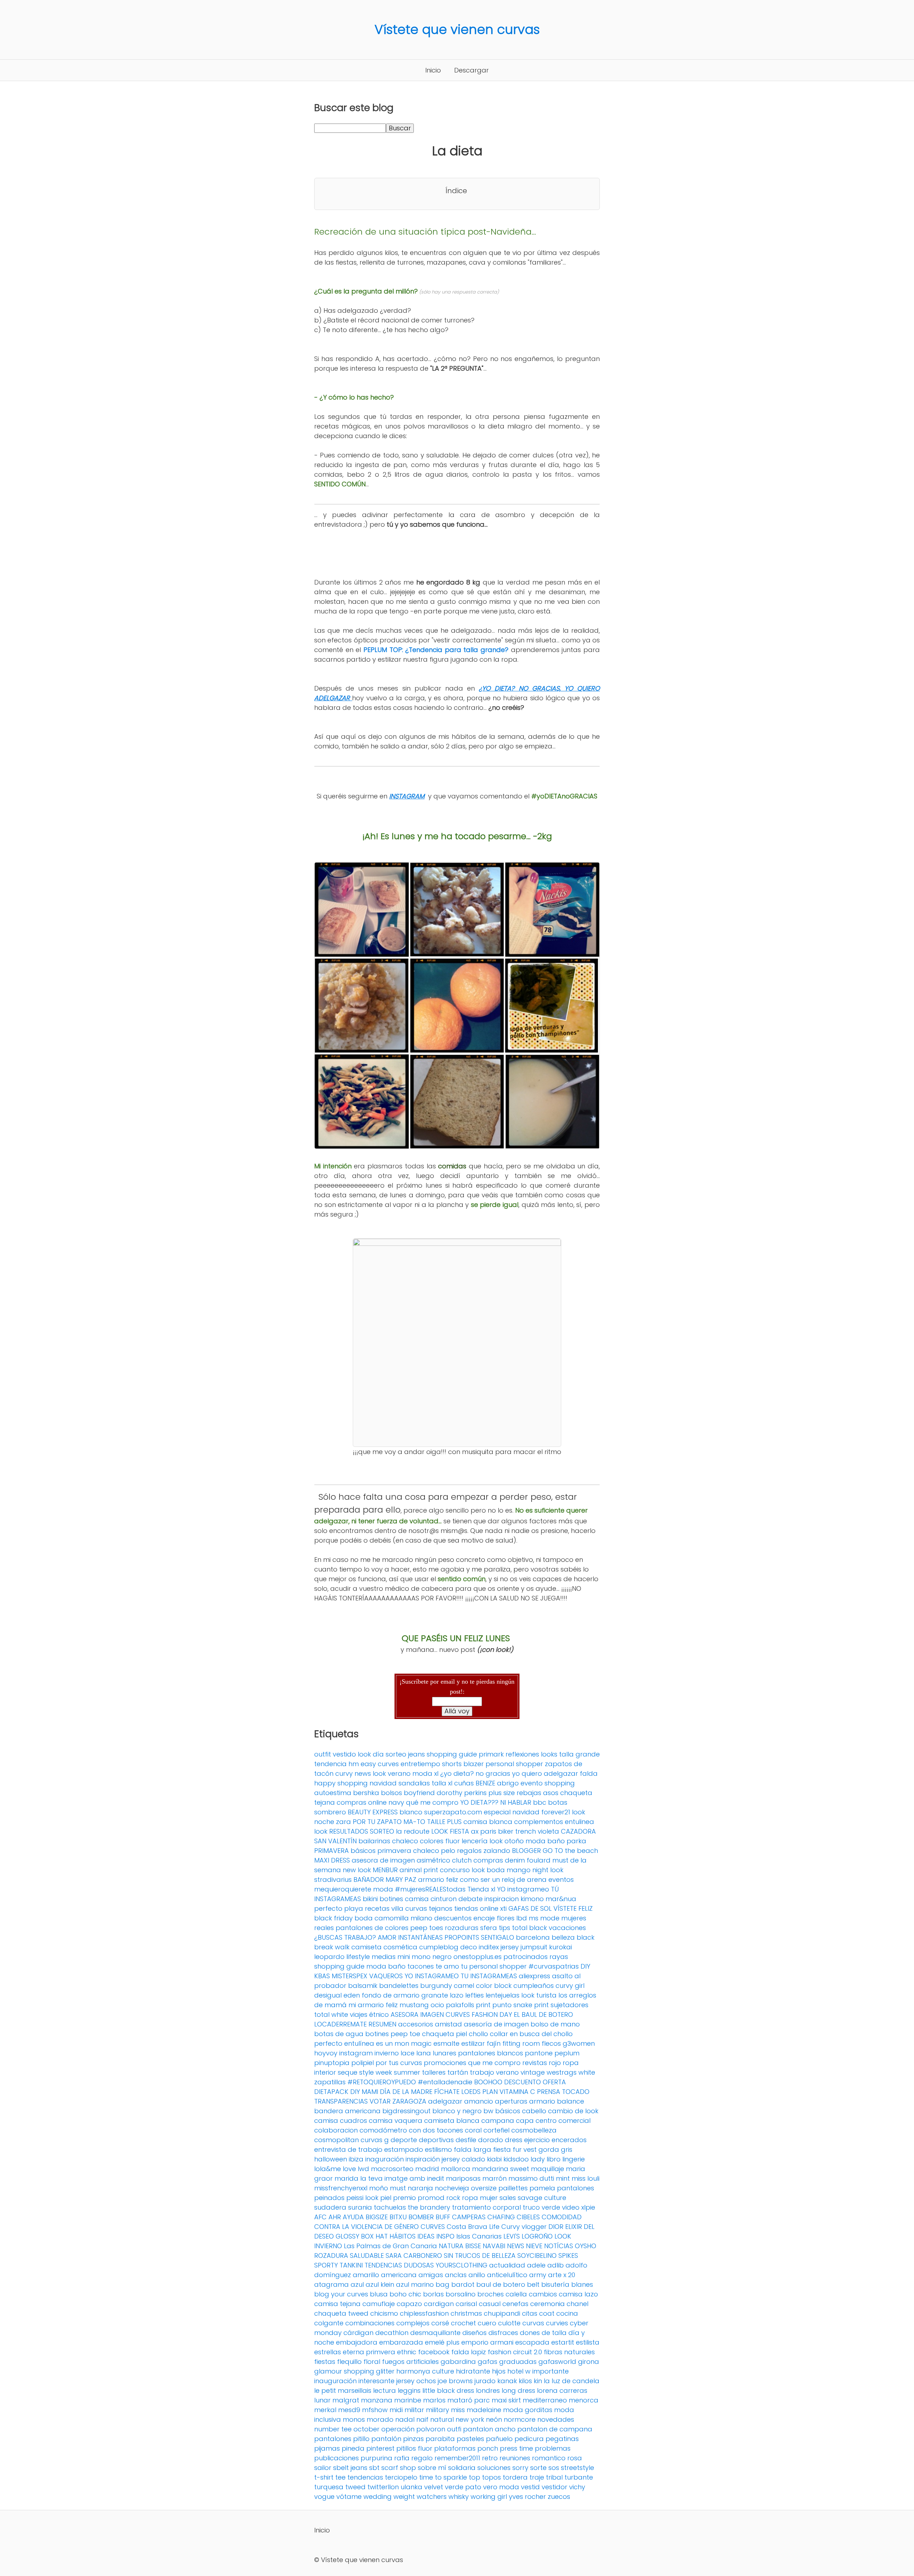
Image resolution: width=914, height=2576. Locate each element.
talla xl (442, 1783)
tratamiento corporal (486, 2207)
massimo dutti (531, 2178)
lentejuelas (503, 1995)
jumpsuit (534, 1947)
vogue (324, 2497)
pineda (353, 2448)
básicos (508, 2111)
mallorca (456, 2169)
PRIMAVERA (332, 1851)
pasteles (470, 2439)
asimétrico (433, 1860)
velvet (434, 2487)
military (438, 2410)
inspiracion (502, 1899)
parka (576, 1841)
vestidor (554, 2487)
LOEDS (471, 2092)
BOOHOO (488, 2082)
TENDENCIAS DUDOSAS (399, 2265)
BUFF (443, 2217)
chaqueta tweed (341, 2313)
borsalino (461, 2294)
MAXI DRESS (332, 1860)
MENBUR (385, 1870)
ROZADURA (331, 2256)
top (474, 2477)
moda (383, 1889)
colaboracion (336, 2130)
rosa (575, 2458)
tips (504, 1928)
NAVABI (494, 2246)
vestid (530, 2487)
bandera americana (347, 2111)
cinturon (444, 1899)
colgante (329, 2323)
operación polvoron (413, 2429)
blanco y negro (457, 2111)
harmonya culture (425, 2371)
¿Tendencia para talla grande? (457, 650)
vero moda (501, 2487)
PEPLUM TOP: (384, 650)
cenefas (515, 2304)
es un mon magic (404, 2043)
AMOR (387, 1937)
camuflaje (379, 2304)
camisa (417, 1899)
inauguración (335, 2381)
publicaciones (337, 2458)
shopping (560, 1783)
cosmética (400, 1947)
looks (549, 1754)
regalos (469, 1851)
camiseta (366, 1947)
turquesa (329, 2487)
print (483, 2005)
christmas (466, 2313)
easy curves (380, 1764)
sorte (538, 2468)
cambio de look (573, 2111)
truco (531, 2207)
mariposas (463, 2178)
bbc (540, 1802)
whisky (459, 2497)
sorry (520, 2468)
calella (516, 2294)
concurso (455, 1870)
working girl (489, 2497)
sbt (374, 2468)
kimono (532, 1899)
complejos (413, 2323)
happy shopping (341, 1783)
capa (525, 2121)
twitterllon (383, 2487)
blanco (411, 1812)
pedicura (529, 2439)
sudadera (330, 2207)
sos (554, 2468)
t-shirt (324, 2477)
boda (364, 1918)
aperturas (511, 2101)
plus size (502, 1793)
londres (488, 2390)
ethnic (407, 2352)
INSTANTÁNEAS (420, 1937)
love (349, 2169)
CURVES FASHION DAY (479, 2014)
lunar (322, 2400)
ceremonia (548, 2304)
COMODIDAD (562, 2217)
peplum (567, 2053)
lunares (445, 2053)
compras (488, 1860)
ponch (488, 2448)
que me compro (494, 2063)
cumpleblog (439, 1947)
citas (530, 2313)
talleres (434, 2072)
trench (526, 1831)
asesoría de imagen (496, 2024)
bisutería (555, 2284)
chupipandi (502, 2313)
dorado (491, 2140)
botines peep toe (393, 2034)
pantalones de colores (372, 1928)
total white (331, 2014)
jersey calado (463, 2159)
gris (567, 2149)
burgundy (436, 1986)
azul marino (415, 2284)
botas (558, 1802)
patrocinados (526, 1957)
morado (380, 2419)
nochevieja (452, 2188)
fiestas (325, 2362)
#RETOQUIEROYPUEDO (382, 2082)
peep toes (427, 1928)
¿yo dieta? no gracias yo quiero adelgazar (509, 1773)
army (538, 2275)
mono (421, 1957)
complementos (539, 1822)
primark (491, 1754)
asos (551, 1793)
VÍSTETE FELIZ (573, 1908)
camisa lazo (578, 2294)
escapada (532, 2342)
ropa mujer (480, 2198)
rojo (555, 2063)
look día (371, 1754)
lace (408, 2053)
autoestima (333, 1793)
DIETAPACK (331, 2092)
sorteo (396, 1754)
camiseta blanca (452, 2121)
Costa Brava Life (473, 2227)
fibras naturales (569, 2352)
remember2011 (457, 2458)
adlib (556, 2265)
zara (343, 1822)
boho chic (405, 2294)
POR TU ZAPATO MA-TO (389, 1822)
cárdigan (358, 2333)
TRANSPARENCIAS (341, 2101)
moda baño (545, 1841)
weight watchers (420, 2497)
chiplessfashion (424, 2313)
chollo (478, 2034)
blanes (582, 2284)
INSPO (445, 2236)
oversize (484, 2188)
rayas (559, 1957)
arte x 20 (562, 2275)
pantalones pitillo (342, 2439)
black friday (333, 1918)
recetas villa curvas (396, 1908)
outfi (454, 2429)
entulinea (579, 1822)
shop (408, 2468)
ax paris (484, 1831)
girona (589, 2362)
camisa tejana (337, 2304)
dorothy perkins (462, 1793)
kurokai (561, 1947)
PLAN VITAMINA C (509, 2092)
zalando (497, 1851)
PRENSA (549, 2092)
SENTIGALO (498, 1937)
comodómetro (383, 2130)
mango (519, 1870)
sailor (323, 2468)
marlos (434, 2400)
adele (536, 2265)
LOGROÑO (537, 2236)
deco (469, 1947)
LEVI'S (512, 2236)
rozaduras (462, 1928)
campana (498, 2121)
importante (551, 2371)
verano (507, 2072)
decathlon (392, 2333)
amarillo (366, 2275)
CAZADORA (578, 1831)
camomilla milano (403, 1918)
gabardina (458, 2362)
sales (508, 2198)
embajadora (357, 2342)
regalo (422, 2458)
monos (354, 2419)
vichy (577, 2487)
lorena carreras (562, 2390)
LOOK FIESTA (450, 1831)
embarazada (401, 2342)
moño (379, 2188)
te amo (447, 1966)
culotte (509, 2323)
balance (571, 2101)
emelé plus (442, 2342)
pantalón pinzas (398, 2439)
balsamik (363, 1986)
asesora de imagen (383, 1860)
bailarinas (374, 1841)
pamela (542, 2188)
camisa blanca (488, 1822)
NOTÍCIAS (559, 2246)
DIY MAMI (364, 2092)
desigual (328, 1995)
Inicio (433, 70)
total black (529, 1928)
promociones (445, 2063)
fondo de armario (391, 1995)
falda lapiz (469, 2352)
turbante (579, 2477)
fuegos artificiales (410, 2362)
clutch (462, 1860)
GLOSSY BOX (355, 2236)
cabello (534, 2111)
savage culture (542, 2198)
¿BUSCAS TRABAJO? (345, 1937)
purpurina (376, 2458)
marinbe (408, 2400)
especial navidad (512, 1812)
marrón (494, 2178)
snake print (531, 2005)
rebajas (529, 1793)
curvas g (375, 2140)
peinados (329, 2198)
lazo (457, 1995)
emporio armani (487, 2342)
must (398, 2188)
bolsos (391, 1793)
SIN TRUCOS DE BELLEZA (480, 2256)
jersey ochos (416, 2381)
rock (453, 2198)
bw (488, 2111)
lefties (474, 1995)
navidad (383, 1783)
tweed (355, 2487)
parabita (440, 2439)
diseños (474, 2333)
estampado (404, 2149)
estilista (588, 2342)
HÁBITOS (403, 2236)
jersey (510, 1947)
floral (372, 2362)
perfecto (328, 1908)
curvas (533, 2323)
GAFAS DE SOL (530, 1908)
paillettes (513, 2188)
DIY (585, 1966)
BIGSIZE (377, 2217)
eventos (561, 1880)
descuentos (453, 1918)
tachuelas (390, 2207)
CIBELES (528, 2217)
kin (538, 2381)
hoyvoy (326, 2053)
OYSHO (586, 2246)
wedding (378, 2497)
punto (502, 2005)
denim (515, 1860)
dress (514, 2140)
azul (357, 2284)
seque (348, 2072)
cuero (487, 2323)
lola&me (328, 2169)
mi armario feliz (373, 2005)
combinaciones (370, 2323)
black (586, 1937)
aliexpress (534, 1976)
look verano (392, 1773)
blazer (474, 1764)
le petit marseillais (343, 2390)
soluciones (494, 2468)
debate (471, 1899)
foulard (539, 1860)
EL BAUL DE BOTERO (543, 2014)
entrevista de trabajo (348, 2149)
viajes (359, 2014)
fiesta (502, 2149)
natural (442, 2419)
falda (589, 1773)
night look (548, 1870)
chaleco (405, 1841)
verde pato (463, 2487)
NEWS (516, 2246)
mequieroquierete (343, 1889)
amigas (431, 2275)
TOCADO (576, 2092)
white (587, 2072)
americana (399, 2275)
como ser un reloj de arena (503, 1880)
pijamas (327, 2448)
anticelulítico (507, 2275)
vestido (344, 1754)
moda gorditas (528, 2410)
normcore (520, 2419)
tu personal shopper (494, 1966)
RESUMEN (382, 2024)
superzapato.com (453, 1812)
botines (391, 1899)
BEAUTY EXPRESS (373, 1812)
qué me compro (432, 1802)
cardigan (439, 2304)
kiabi (494, 2159)
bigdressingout (406, 2111)
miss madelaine (476, 2410)
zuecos (559, 2497)
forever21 (556, 1812)
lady (538, 2159)
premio (405, 2198)
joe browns (455, 2381)
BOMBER (421, 2217)
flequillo (349, 2362)
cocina (567, 2313)
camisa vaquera (396, 2121)
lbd (522, 1918)
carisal (466, 2304)
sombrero (330, 1812)
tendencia (330, 1764)
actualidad (507, 2265)
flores (506, 1918)
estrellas (328, 2352)
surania (360, 2207)
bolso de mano (555, 2024)
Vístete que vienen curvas (457, 29)
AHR (335, 2217)
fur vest (525, 2149)
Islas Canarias (479, 2236)
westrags (562, 2072)
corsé (440, 2323)
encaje (484, 1918)
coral (473, 2130)
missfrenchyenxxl (341, 2188)
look (321, 1831)
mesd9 (349, 2410)
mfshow (375, 2410)
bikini (370, 1899)
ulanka (411, 2487)
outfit (323, 1754)
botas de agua (339, 2034)
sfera (489, 1928)
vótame (349, 2497)
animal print (419, 1870)
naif (422, 2419)
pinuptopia (332, 2063)
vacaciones (567, 1928)
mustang (414, 2005)
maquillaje (548, 2169)
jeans (416, 1754)
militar (414, 2410)
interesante (376, 2381)
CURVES (433, 2227)
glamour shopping (344, 2371)
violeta (548, 1831)
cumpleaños (534, 1986)
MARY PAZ (401, 1880)
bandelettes (399, 1986)
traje (537, 2477)
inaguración (385, 2159)
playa (354, 1908)
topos (491, 2477)
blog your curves (341, 2294)
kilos (525, 2381)
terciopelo (401, 2477)
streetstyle (577, 2468)
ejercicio (537, 2140)
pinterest (380, 2448)
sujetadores (569, 2005)
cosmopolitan (337, 2140)
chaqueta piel (445, 2034)
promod (431, 2198)
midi (396, 2410)
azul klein (380, 2284)
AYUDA (353, 2217)
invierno (387, 2053)
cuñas (464, 1783)
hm (354, 1764)
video (571, 2207)
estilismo (438, 2149)
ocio (437, 2005)
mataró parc (469, 2400)
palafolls (460, 2005)
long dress (518, 2390)
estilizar (473, 2043)
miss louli (586, 2178)
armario (542, 2101)
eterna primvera (369, 2352)
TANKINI (351, 2265)
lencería (475, 1841)
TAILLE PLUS (444, 1822)
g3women (579, 2043)
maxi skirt (506, 2400)
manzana (377, 2400)
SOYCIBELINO (537, 2256)
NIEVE (534, 2246)
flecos (551, 2043)
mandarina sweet (501, 2169)
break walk (332, 1947)
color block (494, 1986)
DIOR (556, 2227)
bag (443, 2284)
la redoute (413, 1831)
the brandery (429, 2207)
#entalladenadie (445, 2082)
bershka (366, 1793)
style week (376, 2072)
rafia (402, 2458)
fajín (494, 2043)
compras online (362, 1802)
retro (490, 2458)
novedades (556, 2419)
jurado (485, 2381)
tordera (515, 2477)
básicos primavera (381, 1851)
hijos (499, 2371)
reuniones (515, 2458)
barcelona (533, 1937)
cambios (543, 2294)
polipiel (363, 2063)
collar (499, 2034)
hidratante (473, 2371)
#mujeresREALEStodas (430, 1889)
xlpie (588, 2207)
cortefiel (496, 2130)
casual (490, 2304)
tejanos (441, 1908)
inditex (489, 1947)
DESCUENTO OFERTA (535, 2082)
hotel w (519, 2371)
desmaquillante (435, 2333)
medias (384, 1957)
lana (424, 2053)
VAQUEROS (386, 1976)
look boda (488, 1870)
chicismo (384, 2313)
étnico (379, 2014)
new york (470, 2419)
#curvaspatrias (554, 1966)
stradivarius (333, 1880)
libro (554, 2159)
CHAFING (501, 2217)
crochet (463, 2323)
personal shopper (514, 1764)
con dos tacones (436, 2130)
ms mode (544, 1918)
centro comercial (563, 2121)
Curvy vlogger (524, 2227)
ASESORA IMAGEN (417, 2014)
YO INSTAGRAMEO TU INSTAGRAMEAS (461, 1976)
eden (352, 1995)
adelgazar (445, 2101)
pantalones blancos (491, 2053)
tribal (554, 2477)
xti (503, 1908)
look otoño (507, 1841)
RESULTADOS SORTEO (362, 1831)
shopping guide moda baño (360, 1966)
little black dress (448, 2390)
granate (435, 1995)
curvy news (353, 1773)
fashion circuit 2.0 (515, 2352)
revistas (535, 2063)
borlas (433, 2294)
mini (404, 1957)
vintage (533, 2072)
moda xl (425, 1773)
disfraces (503, 2333)
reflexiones (522, 1754)
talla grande (579, 1754)
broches (491, 2294)
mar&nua (561, 1899)
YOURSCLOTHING (461, 2265)
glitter (385, 2371)
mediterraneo (545, 2400)
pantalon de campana (555, 2429)
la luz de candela (572, 2381)
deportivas (436, 2140)
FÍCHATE (447, 2092)
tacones (421, 1966)
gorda (549, 2149)
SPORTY (326, 2265)
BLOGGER (526, 1851)
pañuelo (499, 2439)
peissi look (362, 2198)
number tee (333, 2429)
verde (551, 2207)
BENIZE (485, 1783)
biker (506, 1831)
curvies (557, 2323)
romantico (549, 2458)
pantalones (576, 2188)
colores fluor (440, 1841)
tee (340, 2477)
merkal (325, 2410)
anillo (477, 2275)
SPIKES (568, 2256)
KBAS (322, 1976)
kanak (507, 2381)
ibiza (356, 2159)
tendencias (365, 2477)
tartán (458, 2072)
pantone (539, 2053)
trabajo (482, 2072)
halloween (331, 2159)
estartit (563, 2342)
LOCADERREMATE (340, 2024)
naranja (420, 2188)
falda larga (473, 2149)
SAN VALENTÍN (335, 1841)
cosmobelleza (534, 2130)
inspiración (423, 2159)
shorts (452, 1764)
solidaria (462, 2468)
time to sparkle (443, 2477)
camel (464, 1986)
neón (494, 2419)
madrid (427, 2169)
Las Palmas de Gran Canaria (390, 2246)
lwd (363, 2169)
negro (442, 1957)
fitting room (521, 2043)
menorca (584, 2400)
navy (396, 1802)
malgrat (346, 2400)
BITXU (398, 2217)
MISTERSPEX (350, 1976)
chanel (577, 2304)
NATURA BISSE (460, 2246)
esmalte (446, 2043)
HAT (382, 2236)
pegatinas (562, 2439)
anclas (456, 2275)
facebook (434, 2352)
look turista (539, 1995)
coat (547, 2313)
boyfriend (419, 1793)
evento (532, 1783)
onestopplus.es (478, 1957)
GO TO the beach (570, 1851)
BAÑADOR (369, 1880)
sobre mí (432, 2468)
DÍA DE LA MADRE (406, 2092)
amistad (448, 2024)
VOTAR (380, 2101)
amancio (479, 2101)
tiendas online (476, 1908)
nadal (405, 2419)
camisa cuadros (341, 2121)
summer (407, 2072)
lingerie (574, 2159)
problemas (553, 2448)
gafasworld (557, 2362)
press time (516, 2448)
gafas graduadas (507, 2362)
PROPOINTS (462, 1937)
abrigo (508, 1783)
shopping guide (452, 1754)
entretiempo (420, 1764)
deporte (404, 2140)
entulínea (359, 2043)
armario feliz (438, 1880)
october (366, 2429)
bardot (463, 2284)
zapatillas (330, 2082)
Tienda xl (481, 1889)
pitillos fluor (414, 2448)
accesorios (416, 2024)
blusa (379, 2294)
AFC (320, 2217)
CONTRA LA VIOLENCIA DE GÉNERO (366, 2227)
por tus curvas (399, 2063)
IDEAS (426, 2236)
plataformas (455, 2448)
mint (563, 2178)
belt (533, 2284)
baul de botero (501, 2284)
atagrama (332, 2284)
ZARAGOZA (409, 2101)
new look (357, 1870)
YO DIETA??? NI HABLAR (496, 1802)
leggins (409, 2390)
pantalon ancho (489, 2429)
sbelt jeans (350, 2468)
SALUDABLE (367, 2256)
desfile (466, 2140)
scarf (390, 2468)
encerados (569, 2140)
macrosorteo (392, 2169)
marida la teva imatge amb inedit (389, 2178)
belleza (563, 1937)
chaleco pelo (434, 1851)
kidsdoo (516, 2159)
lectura (385, 2390)
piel (386, 2198)
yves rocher (527, 2497)
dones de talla (543, 2333)
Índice (456, 191)
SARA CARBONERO (414, 2256)
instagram (356, 2053)
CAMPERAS (469, 2217)
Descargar (471, 70)
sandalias (414, 1783)
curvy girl (570, 1986)
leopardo (329, 1957)
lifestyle (358, 1957)
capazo (409, 2304)
